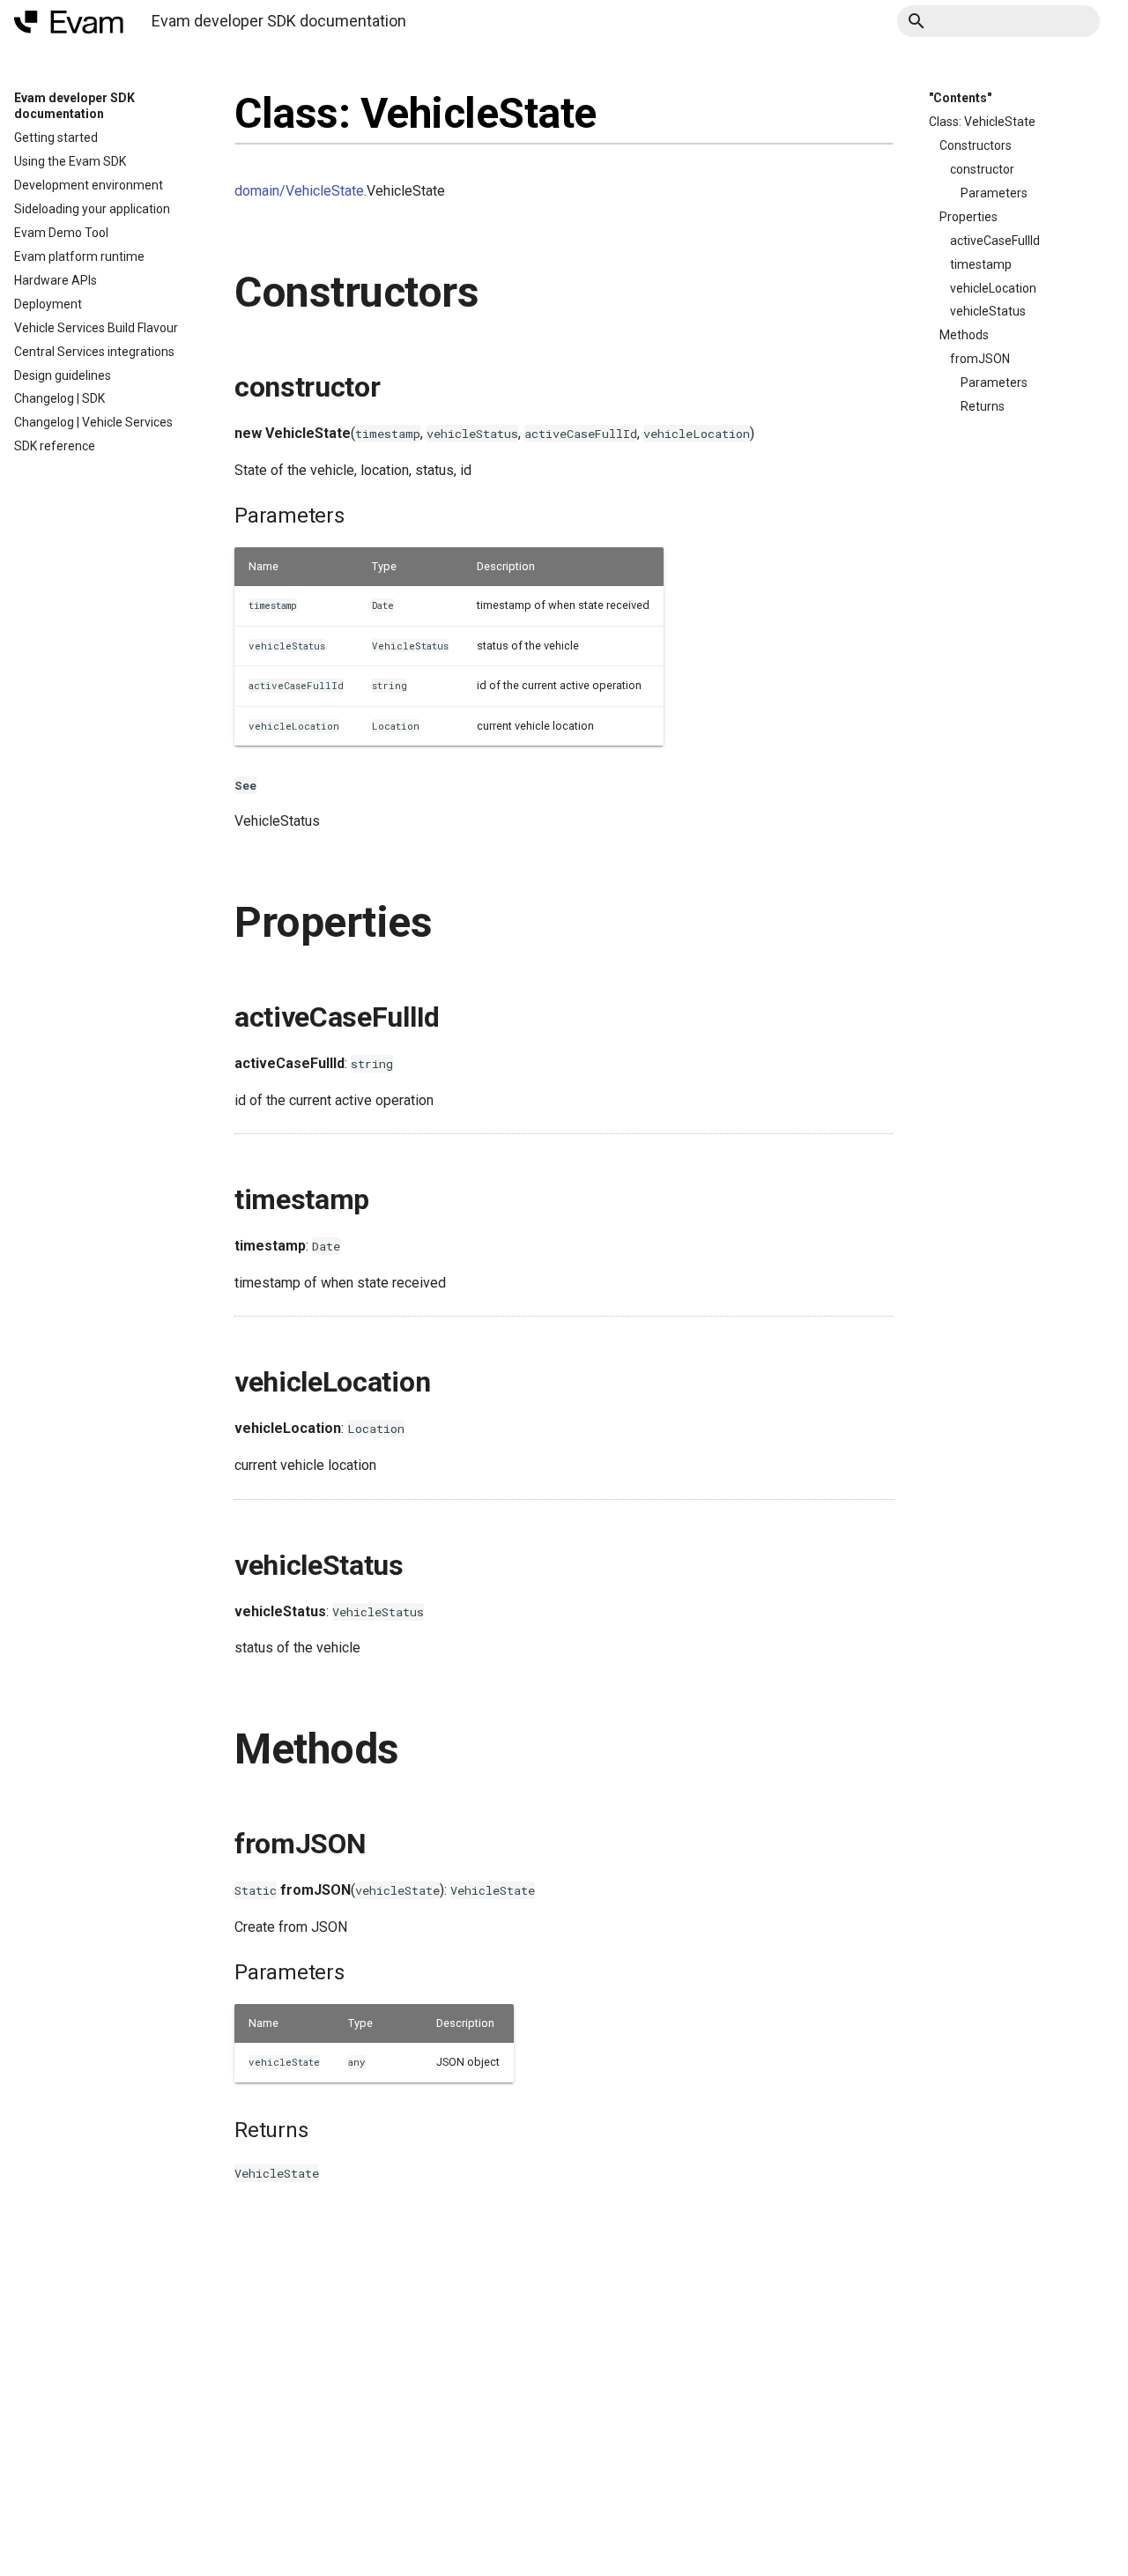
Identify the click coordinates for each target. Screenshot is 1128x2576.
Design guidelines (63, 375)
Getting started (56, 137)
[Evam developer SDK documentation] (69, 22)
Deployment (48, 304)
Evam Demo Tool (61, 233)
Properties (968, 217)
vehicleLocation (993, 288)
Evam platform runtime (79, 256)
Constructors (976, 145)
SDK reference (55, 446)
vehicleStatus (988, 311)
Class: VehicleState (982, 122)
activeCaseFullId (995, 241)
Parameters (994, 193)
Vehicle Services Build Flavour (96, 328)
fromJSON (980, 359)
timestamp (981, 264)
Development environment (89, 185)
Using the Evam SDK (70, 161)
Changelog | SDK (59, 398)
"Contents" (960, 98)
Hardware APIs (56, 280)
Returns (983, 406)
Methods (964, 335)
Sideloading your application (92, 209)
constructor (982, 169)
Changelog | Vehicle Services (93, 422)
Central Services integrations (94, 352)
